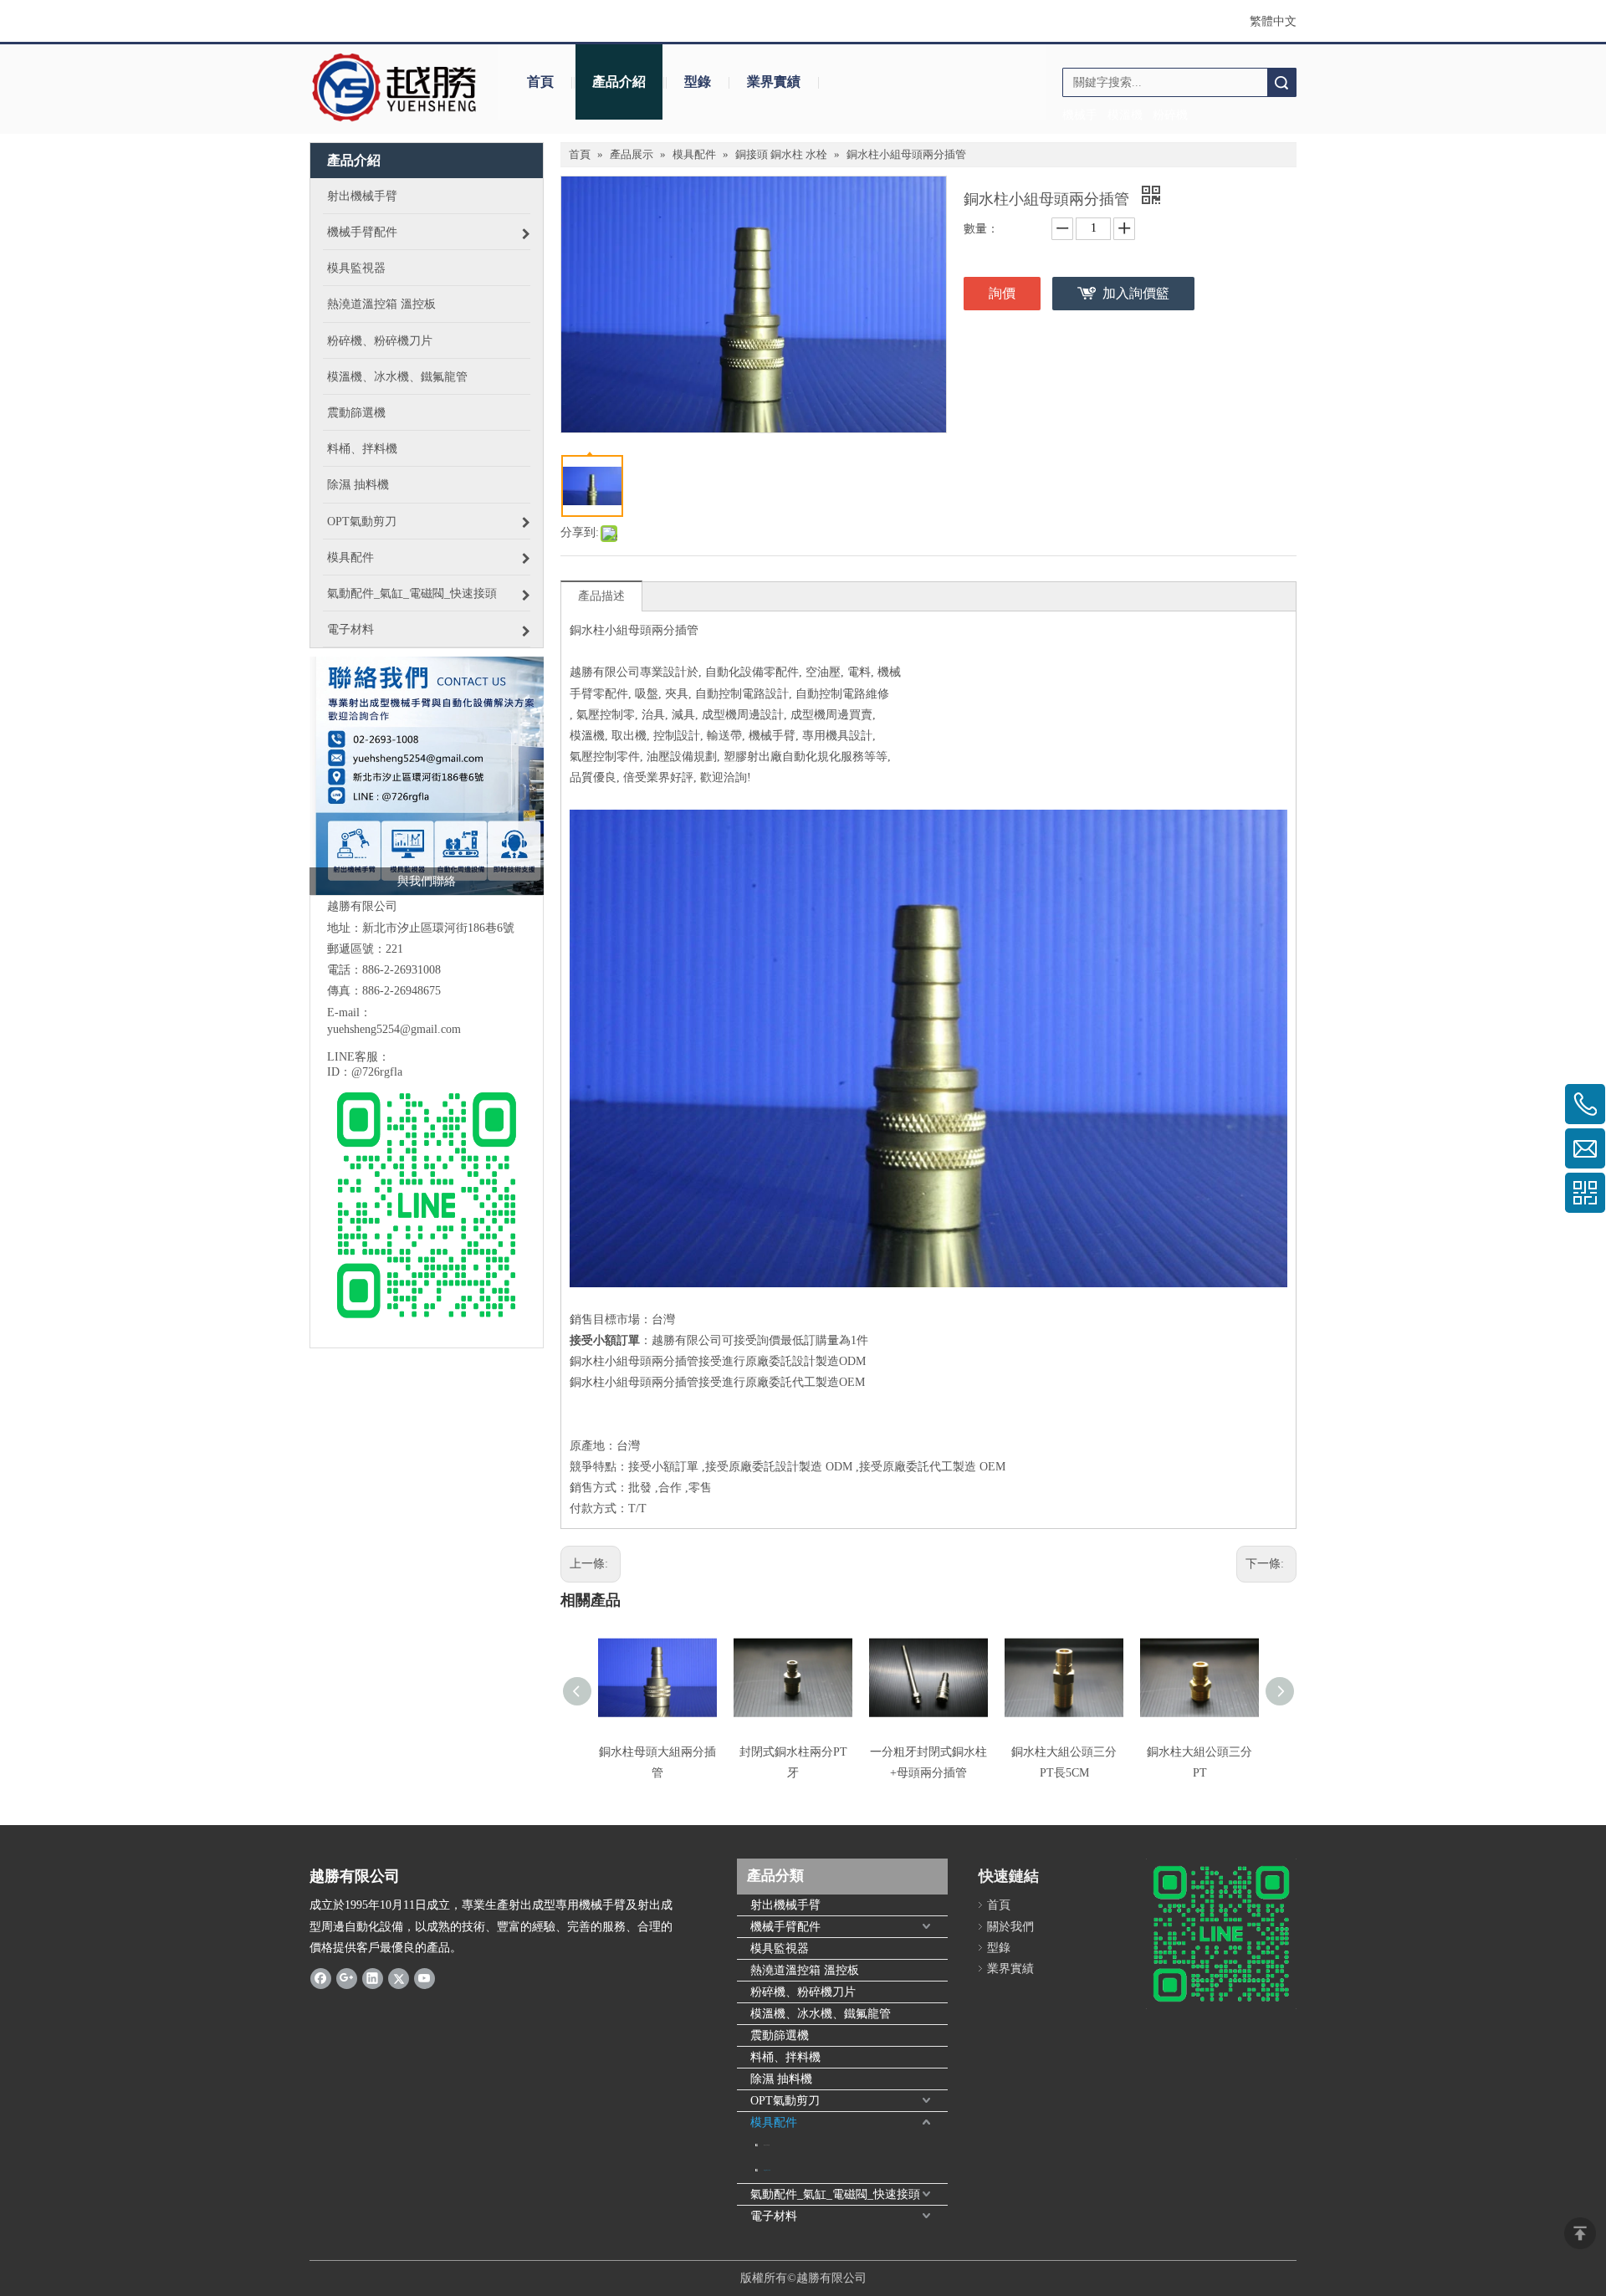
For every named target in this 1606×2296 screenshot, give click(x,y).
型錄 (698, 82)
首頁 (540, 82)
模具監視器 (780, 1948)
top (1580, 2233)
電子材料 (774, 2216)
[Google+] (347, 1978)
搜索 (1281, 82)
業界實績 (774, 82)
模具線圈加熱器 (767, 2145)
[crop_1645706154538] (395, 88)
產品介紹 (619, 82)
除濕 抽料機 (781, 2079)
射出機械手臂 (785, 1905)
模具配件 (774, 2122)
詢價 (1002, 293)
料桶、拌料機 (785, 2057)
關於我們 (1010, 1927)
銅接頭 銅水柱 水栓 (767, 2170)
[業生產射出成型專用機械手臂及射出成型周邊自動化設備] (427, 776)
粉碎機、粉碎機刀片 (803, 1992)
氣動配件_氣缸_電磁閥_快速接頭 (835, 2194)
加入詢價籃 (1136, 293)
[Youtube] (425, 1978)
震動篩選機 (780, 2035)
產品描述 (601, 596)
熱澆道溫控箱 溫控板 (805, 1970)
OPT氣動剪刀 (785, 2101)
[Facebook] (321, 1978)
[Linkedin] (373, 1978)
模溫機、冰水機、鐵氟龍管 (821, 2014)
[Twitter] (399, 1978)
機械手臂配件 (785, 1927)
